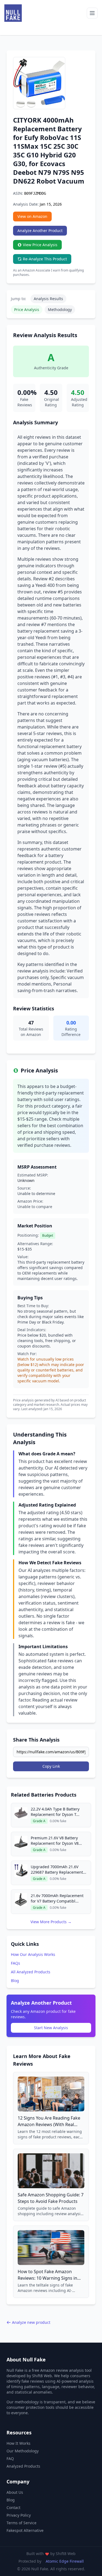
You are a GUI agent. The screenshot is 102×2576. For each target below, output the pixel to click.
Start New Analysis (51, 2028)
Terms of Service (21, 2523)
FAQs (16, 1963)
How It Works (18, 2443)
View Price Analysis (40, 245)
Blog (15, 1981)
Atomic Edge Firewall (65, 2561)
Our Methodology (23, 2451)
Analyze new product (31, 2322)
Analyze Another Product (40, 231)
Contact (13, 2508)
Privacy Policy (19, 2515)
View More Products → (51, 1922)
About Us (15, 2492)
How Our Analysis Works (33, 1954)
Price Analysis (27, 310)
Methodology (60, 310)
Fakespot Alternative (25, 2530)
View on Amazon (32, 216)
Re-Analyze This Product (45, 259)
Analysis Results (48, 299)
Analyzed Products (23, 2466)
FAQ (10, 2458)
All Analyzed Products (31, 1972)
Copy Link (51, 1766)
